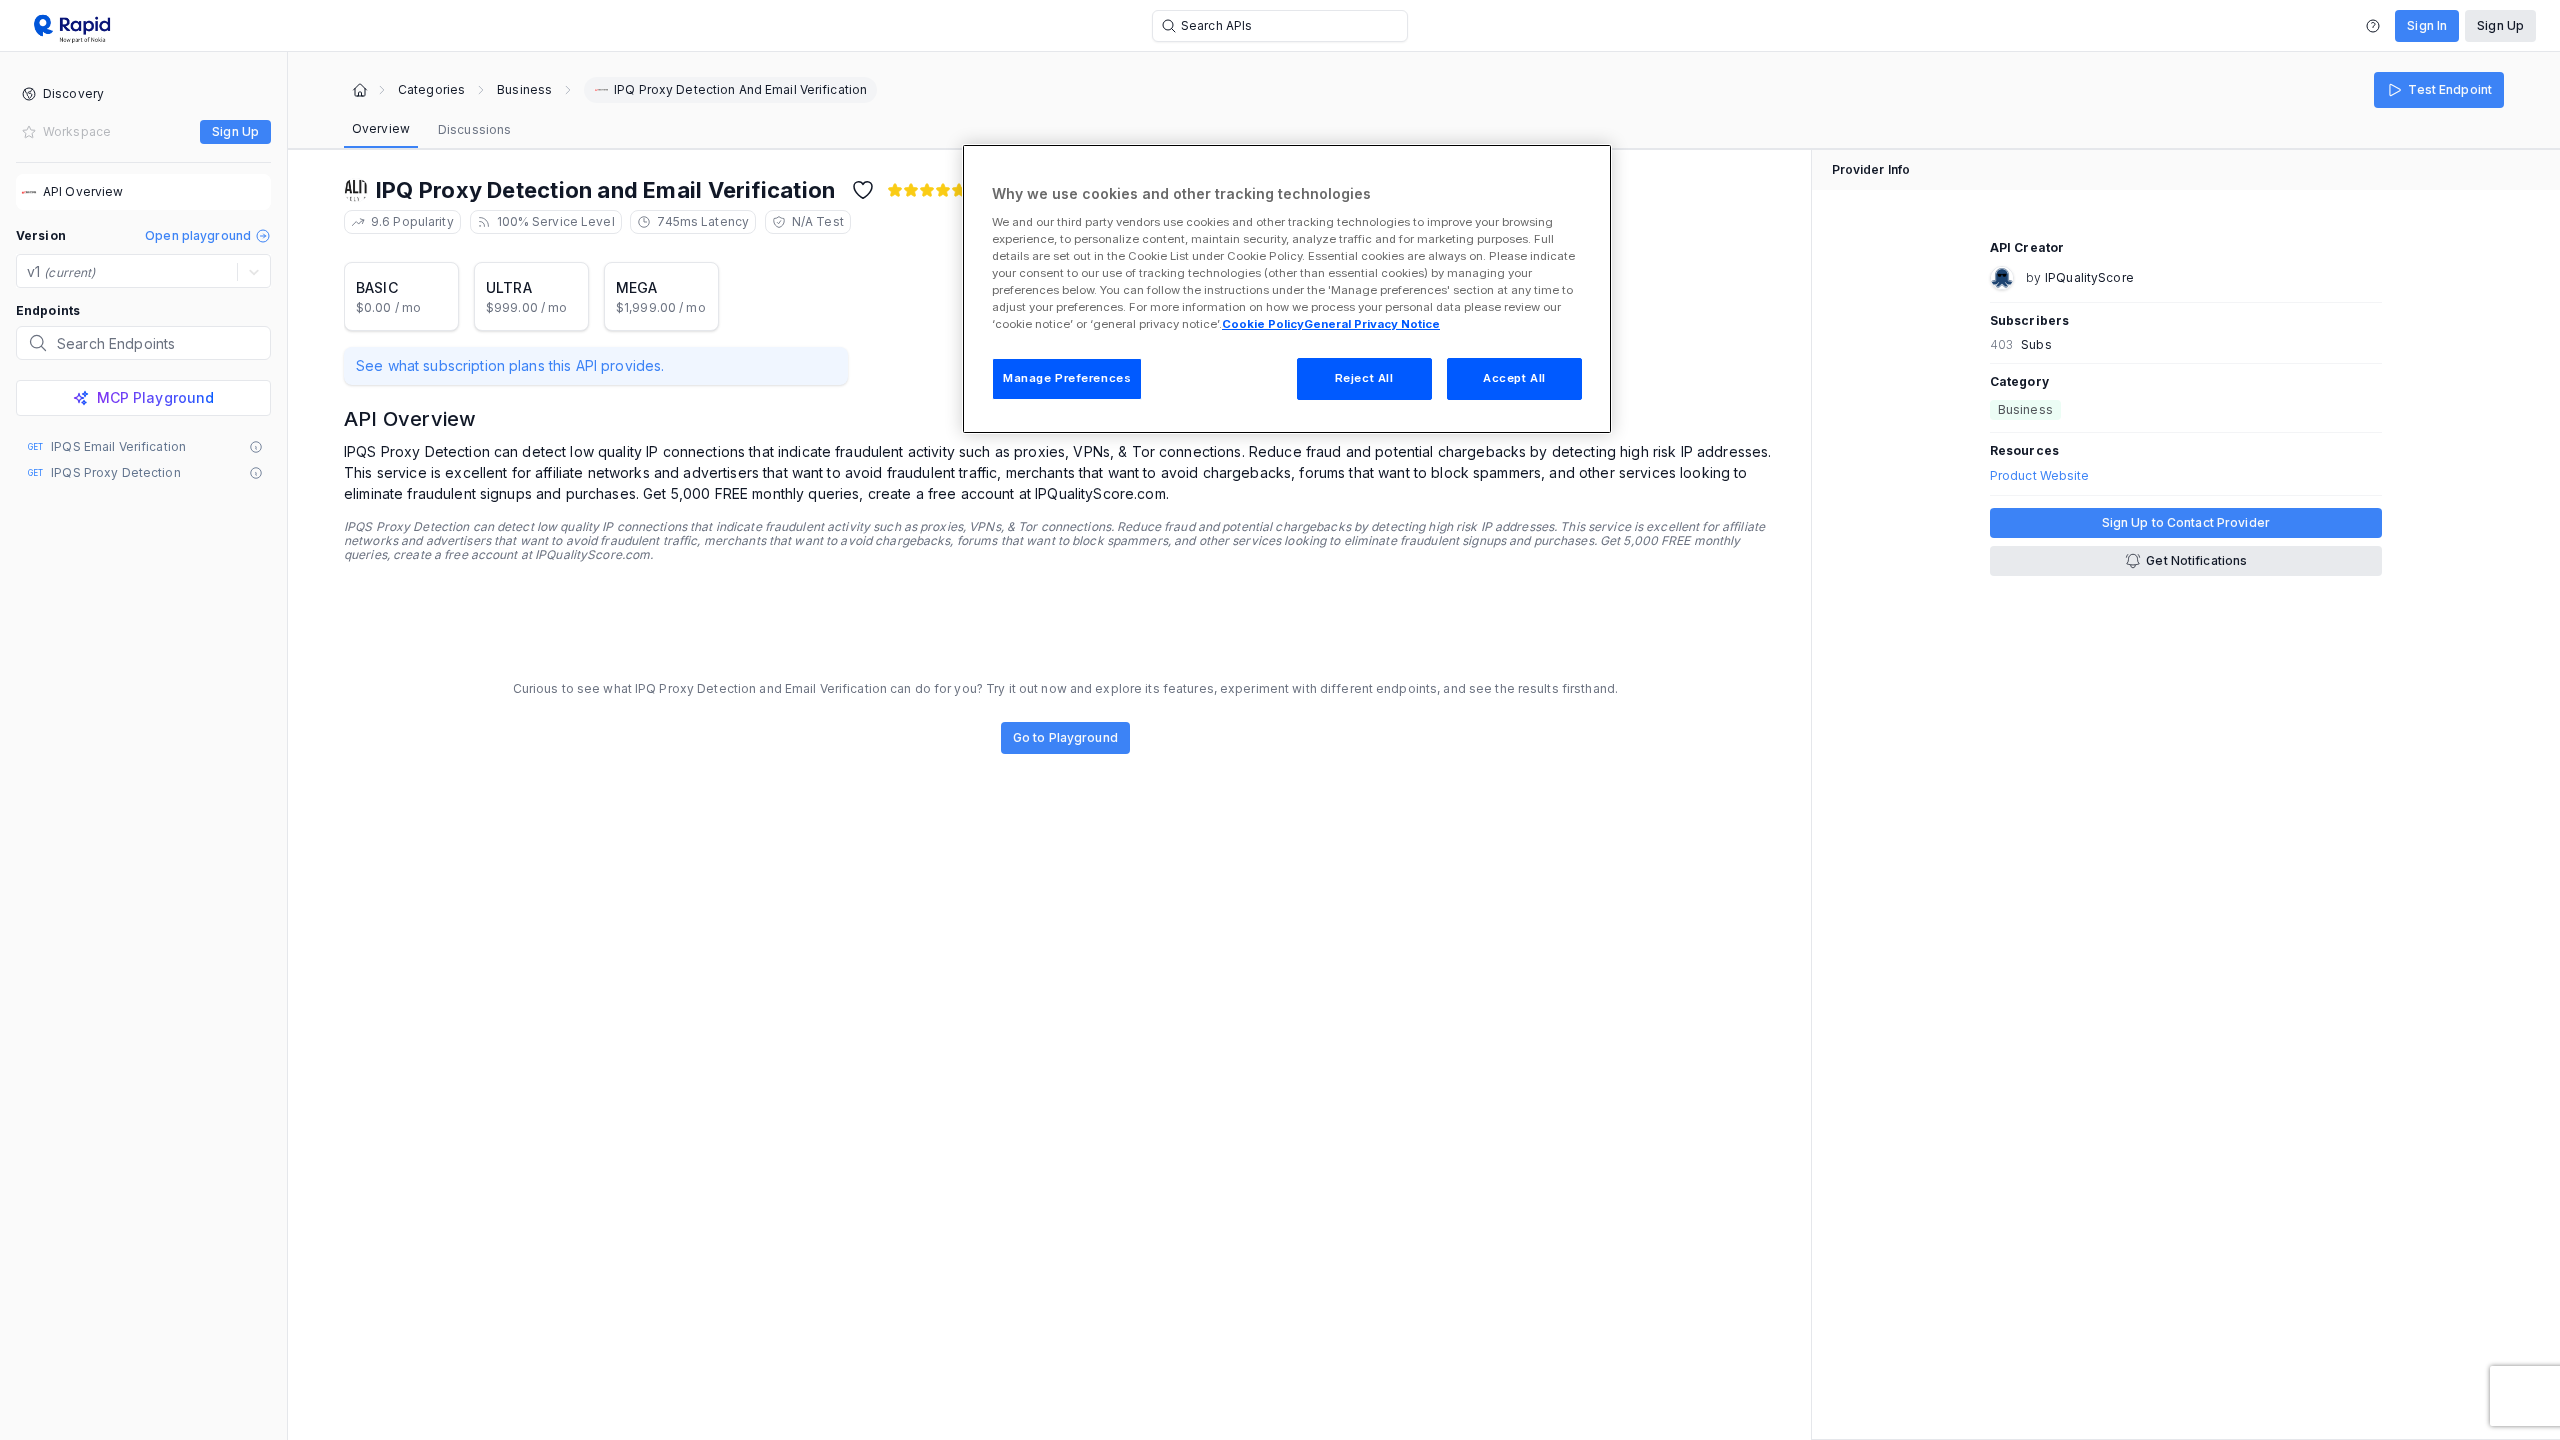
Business (524, 90)
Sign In (2427, 25)
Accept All (1514, 378)
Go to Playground (1065, 737)
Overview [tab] (381, 128)
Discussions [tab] (474, 129)
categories (431, 90)
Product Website (2040, 476)
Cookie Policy (1263, 324)
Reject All (1364, 378)
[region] (1287, 289)
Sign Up (2500, 25)
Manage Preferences (1067, 378)
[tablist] (431, 130)
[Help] (2373, 26)
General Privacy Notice (1372, 324)
